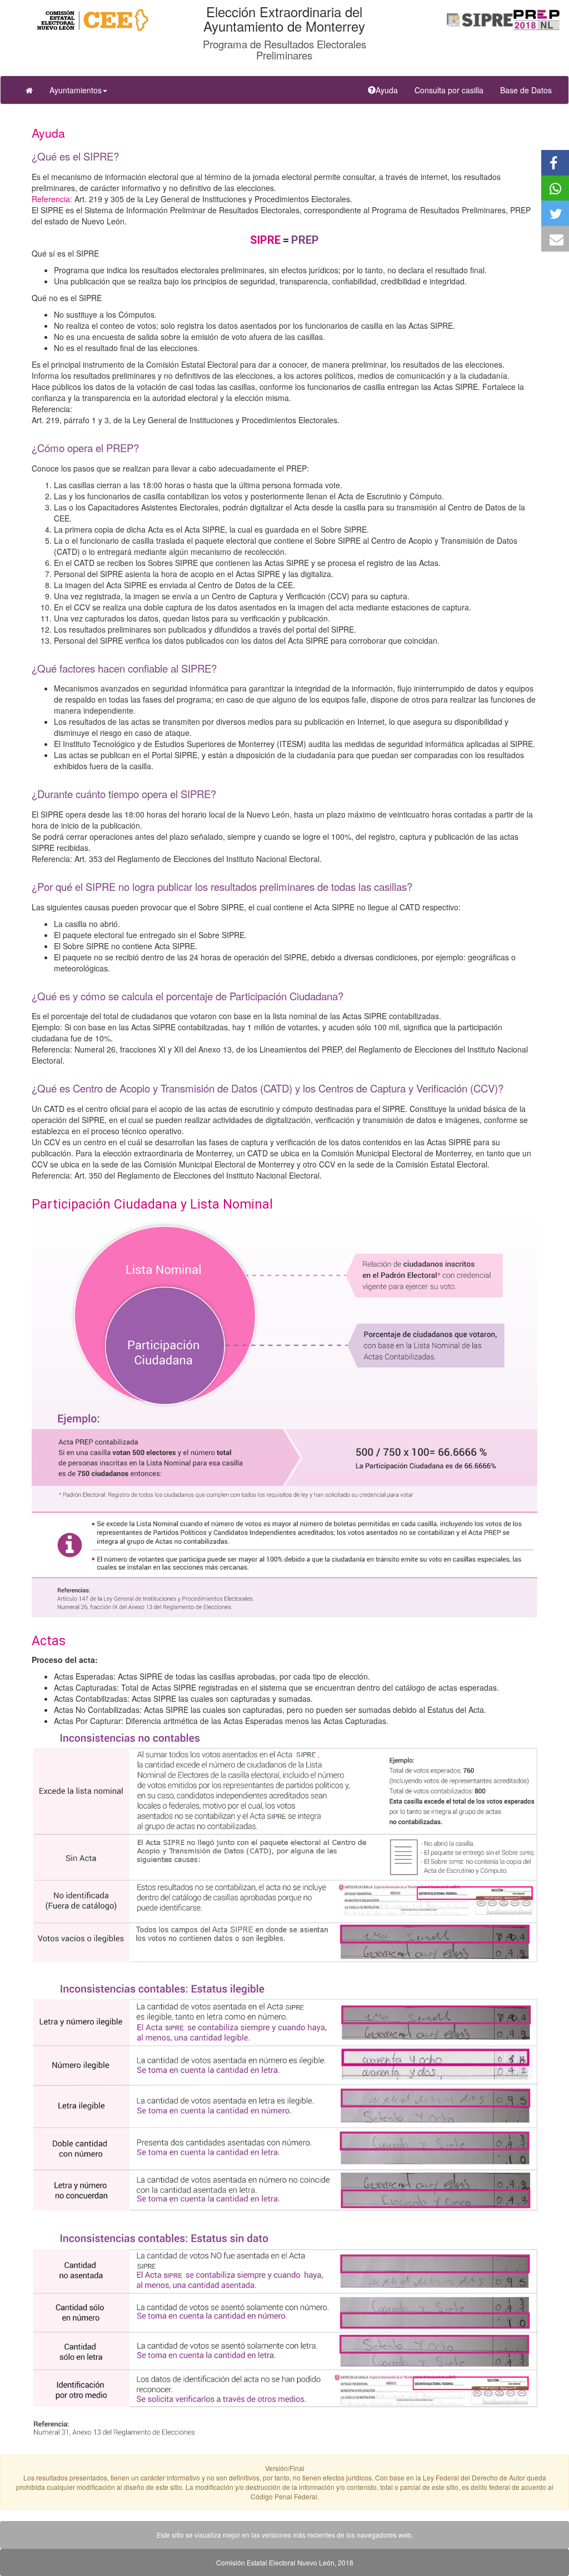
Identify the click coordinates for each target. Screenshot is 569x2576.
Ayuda (391, 90)
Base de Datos (526, 90)
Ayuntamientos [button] (76, 90)
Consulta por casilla (453, 90)
